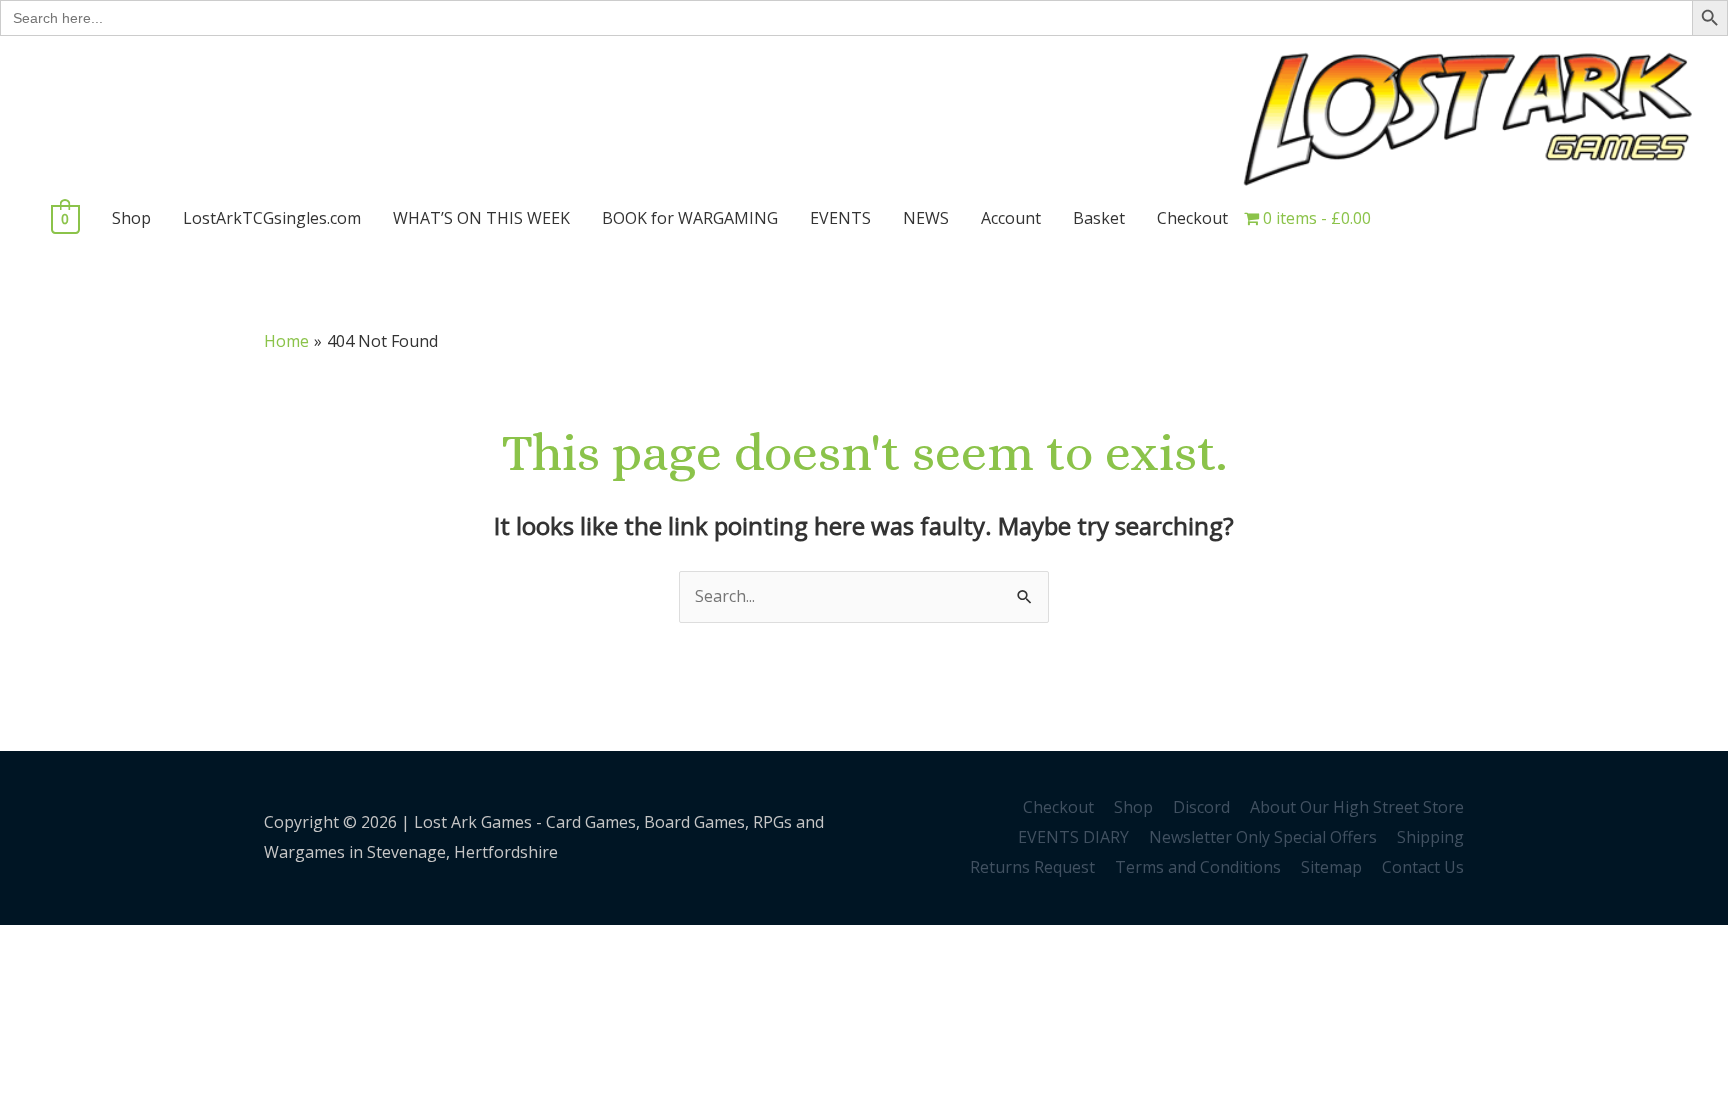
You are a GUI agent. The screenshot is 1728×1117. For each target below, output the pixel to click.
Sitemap (1331, 867)
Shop (131, 218)
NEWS (926, 218)
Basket (1099, 218)
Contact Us (1423, 867)
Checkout (1192, 218)
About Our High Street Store (1357, 807)
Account (1011, 218)
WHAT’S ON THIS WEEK (481, 218)
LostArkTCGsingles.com (272, 218)
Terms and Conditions (1198, 867)
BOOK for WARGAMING (690, 218)
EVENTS (840, 218)
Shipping (1430, 837)
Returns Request (1032, 867)
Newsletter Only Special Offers (1263, 837)
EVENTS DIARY (1073, 837)
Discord (1201, 807)
